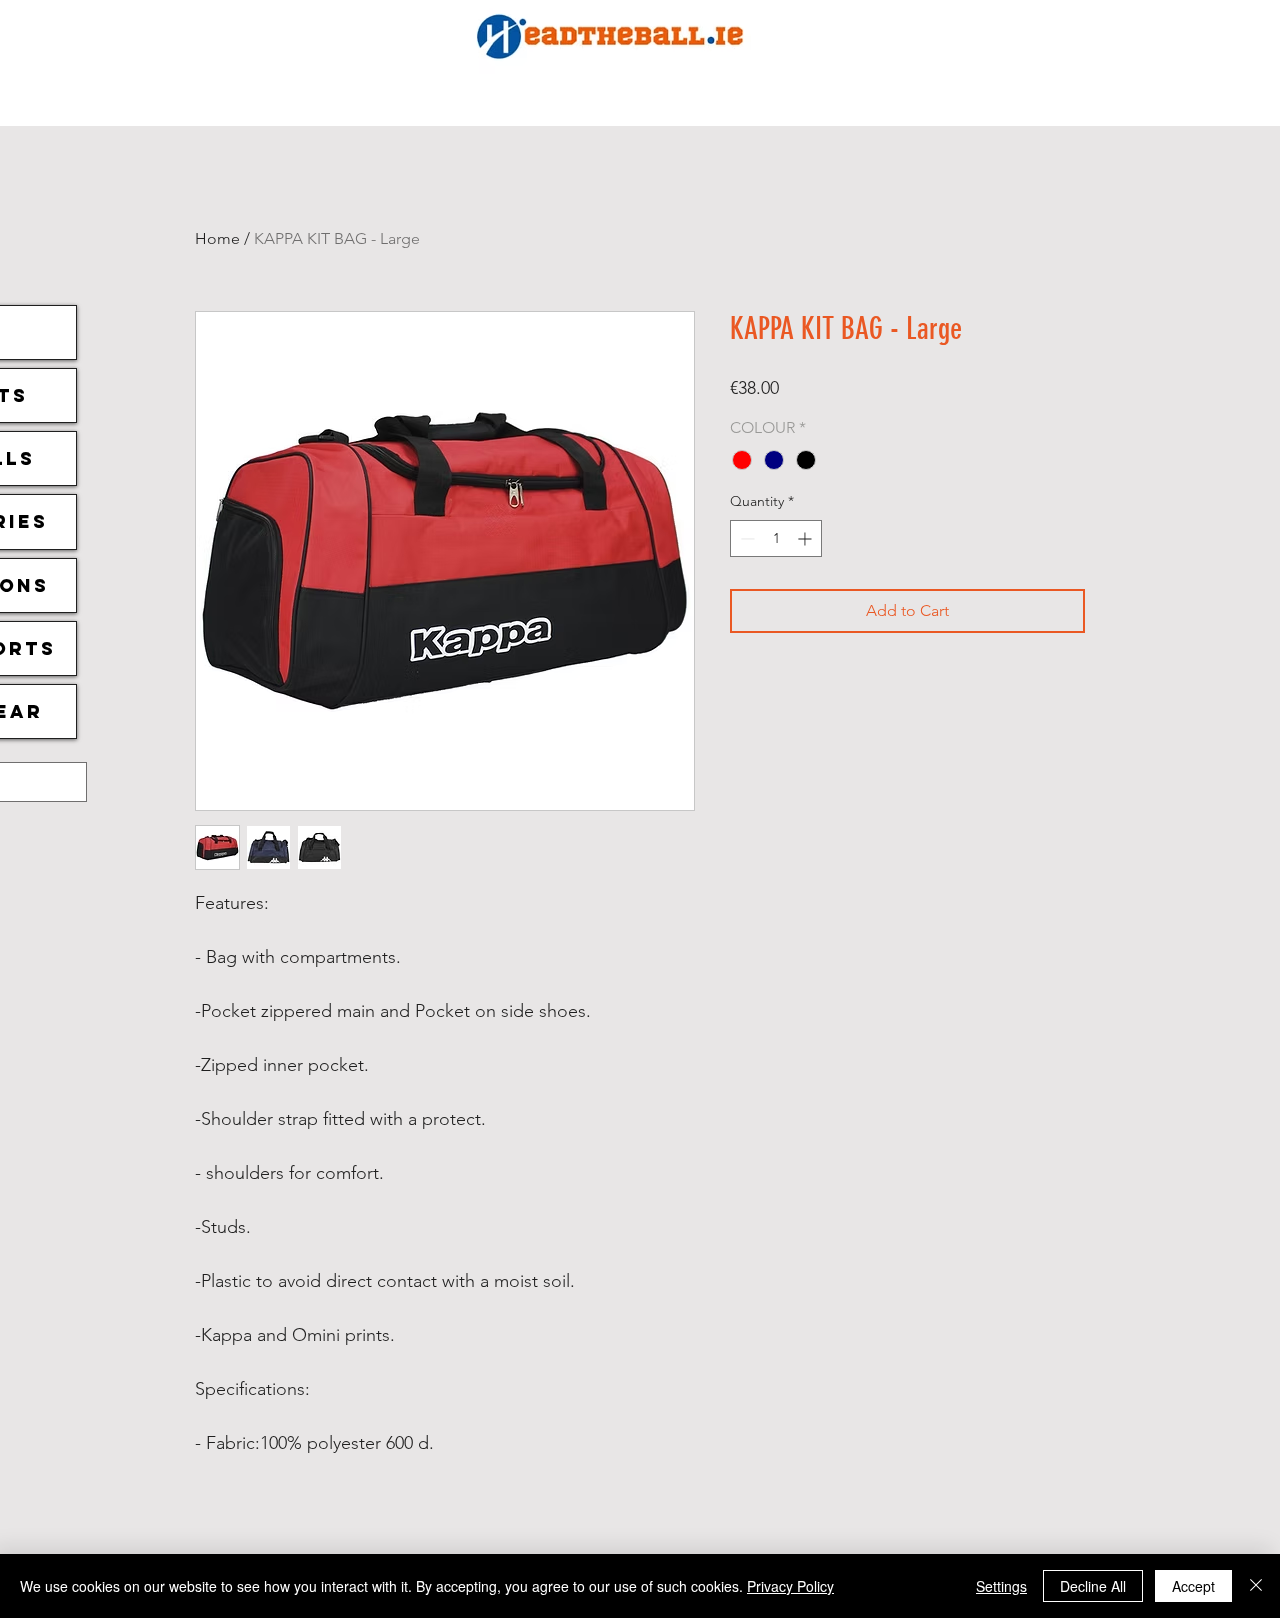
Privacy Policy (790, 1586)
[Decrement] (745, 538)
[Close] (1256, 1586)
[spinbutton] (776, 538)
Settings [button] (1001, 1586)
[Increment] (806, 538)
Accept (1193, 1586)
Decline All (1093, 1586)
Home (217, 238)
